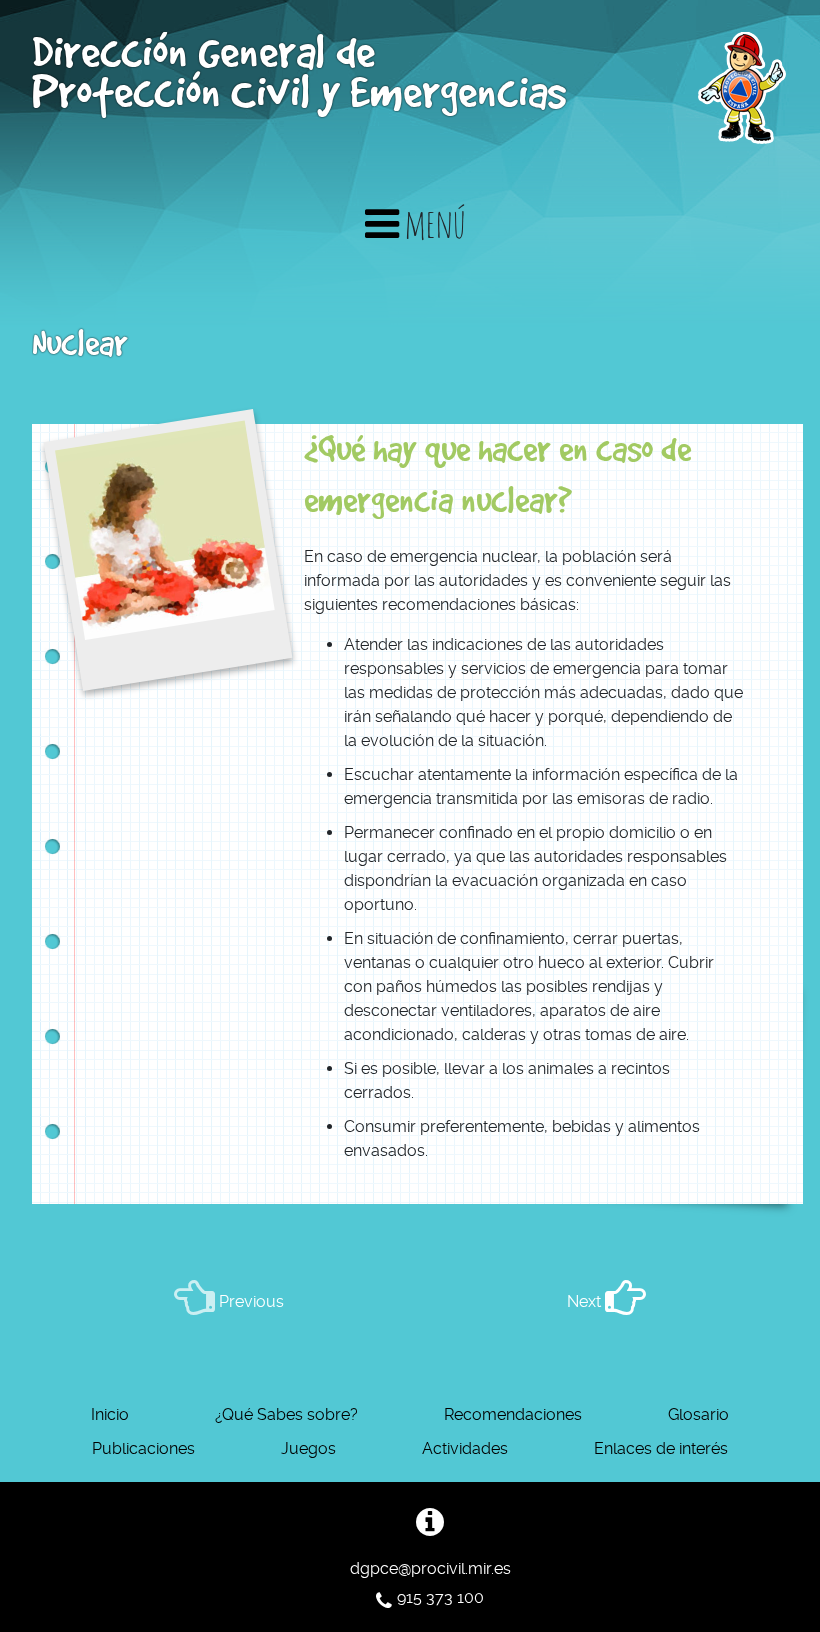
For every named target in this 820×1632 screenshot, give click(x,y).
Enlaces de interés (661, 1448)
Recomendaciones (513, 1414)
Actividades (465, 1448)
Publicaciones (143, 1448)
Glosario (698, 1414)
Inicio (110, 1414)
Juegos (308, 1448)
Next (586, 1301)
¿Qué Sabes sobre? (286, 1414)
